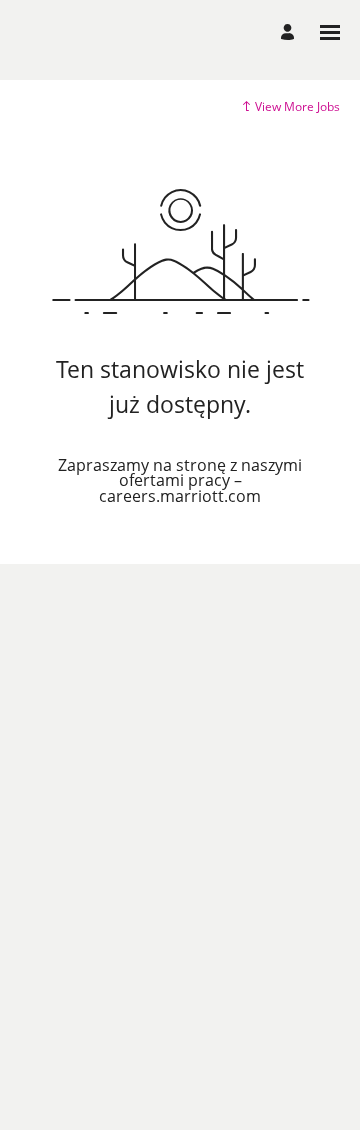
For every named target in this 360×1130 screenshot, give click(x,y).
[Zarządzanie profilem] (290, 32)
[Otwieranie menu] (330, 32)
